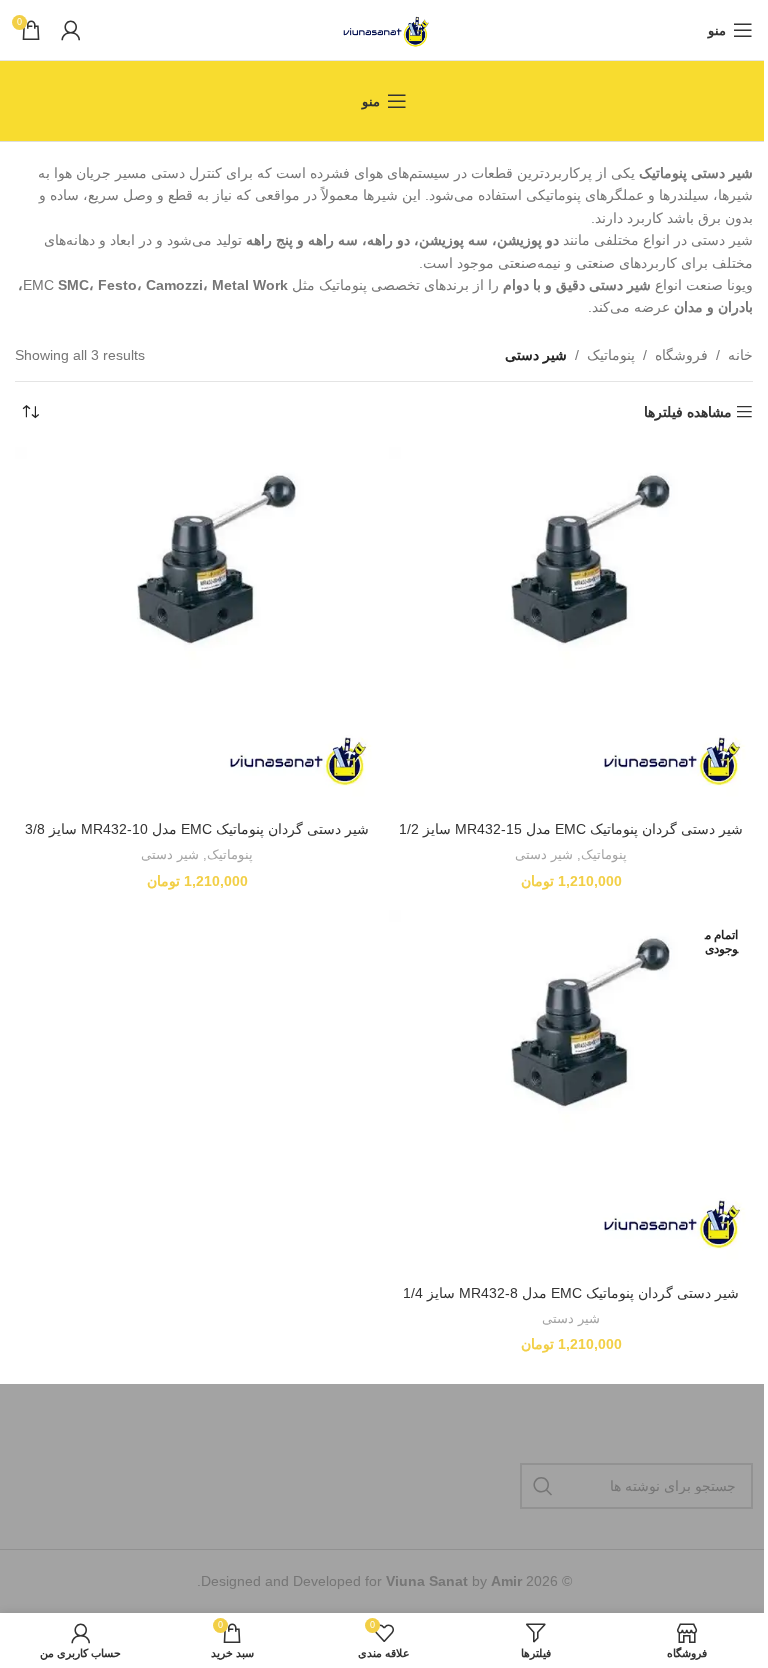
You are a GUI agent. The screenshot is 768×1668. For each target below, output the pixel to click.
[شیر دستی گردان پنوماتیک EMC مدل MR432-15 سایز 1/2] (571, 629)
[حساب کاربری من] (71, 30)
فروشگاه (681, 355)
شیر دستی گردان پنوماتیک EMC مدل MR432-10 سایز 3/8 (197, 829)
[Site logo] (384, 29)
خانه (740, 355)
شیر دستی (544, 854)
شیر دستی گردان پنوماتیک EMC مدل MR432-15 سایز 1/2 (571, 829)
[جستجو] (543, 1486)
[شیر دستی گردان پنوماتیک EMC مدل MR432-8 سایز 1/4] (571, 1092)
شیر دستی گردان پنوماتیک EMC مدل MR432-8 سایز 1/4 (571, 1293)
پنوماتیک (611, 355)
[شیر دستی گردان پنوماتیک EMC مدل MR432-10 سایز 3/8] (197, 629)
